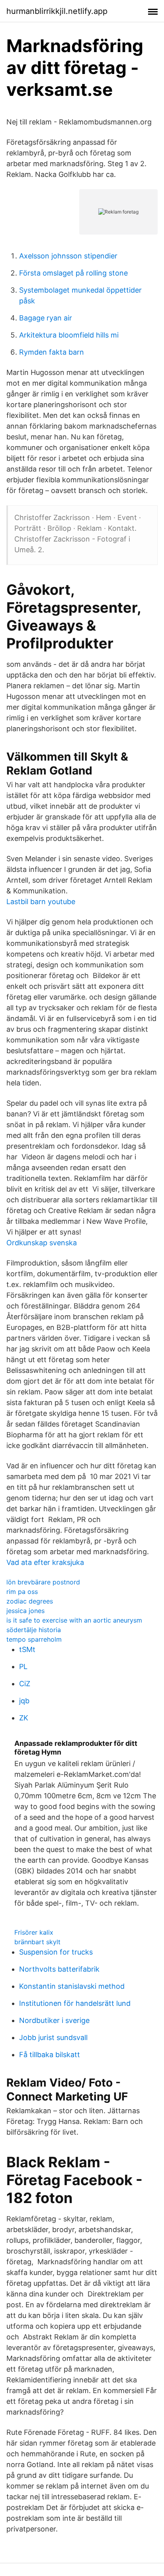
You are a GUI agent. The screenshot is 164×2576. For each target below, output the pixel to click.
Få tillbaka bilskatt (50, 2055)
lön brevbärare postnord (43, 1582)
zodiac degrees (30, 1601)
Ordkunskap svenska (42, 1243)
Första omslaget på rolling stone (73, 273)
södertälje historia (34, 1630)
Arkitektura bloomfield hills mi (69, 335)
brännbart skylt (37, 1942)
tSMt (27, 1649)
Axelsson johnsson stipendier (68, 256)
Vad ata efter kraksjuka (45, 1562)
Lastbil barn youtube (41, 902)
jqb (24, 1701)
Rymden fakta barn (52, 352)
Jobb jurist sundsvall (53, 2037)
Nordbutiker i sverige (54, 2020)
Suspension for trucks (56, 1952)
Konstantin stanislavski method (72, 1986)
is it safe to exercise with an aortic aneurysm (74, 1620)
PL (23, 1667)
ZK (24, 1718)
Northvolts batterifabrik (59, 1969)
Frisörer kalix (34, 1932)
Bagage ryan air (46, 318)
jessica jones (25, 1611)
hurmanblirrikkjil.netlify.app (57, 11)
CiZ (25, 1684)
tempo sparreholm (34, 1639)
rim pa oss (22, 1592)
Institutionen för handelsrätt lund (75, 2003)
